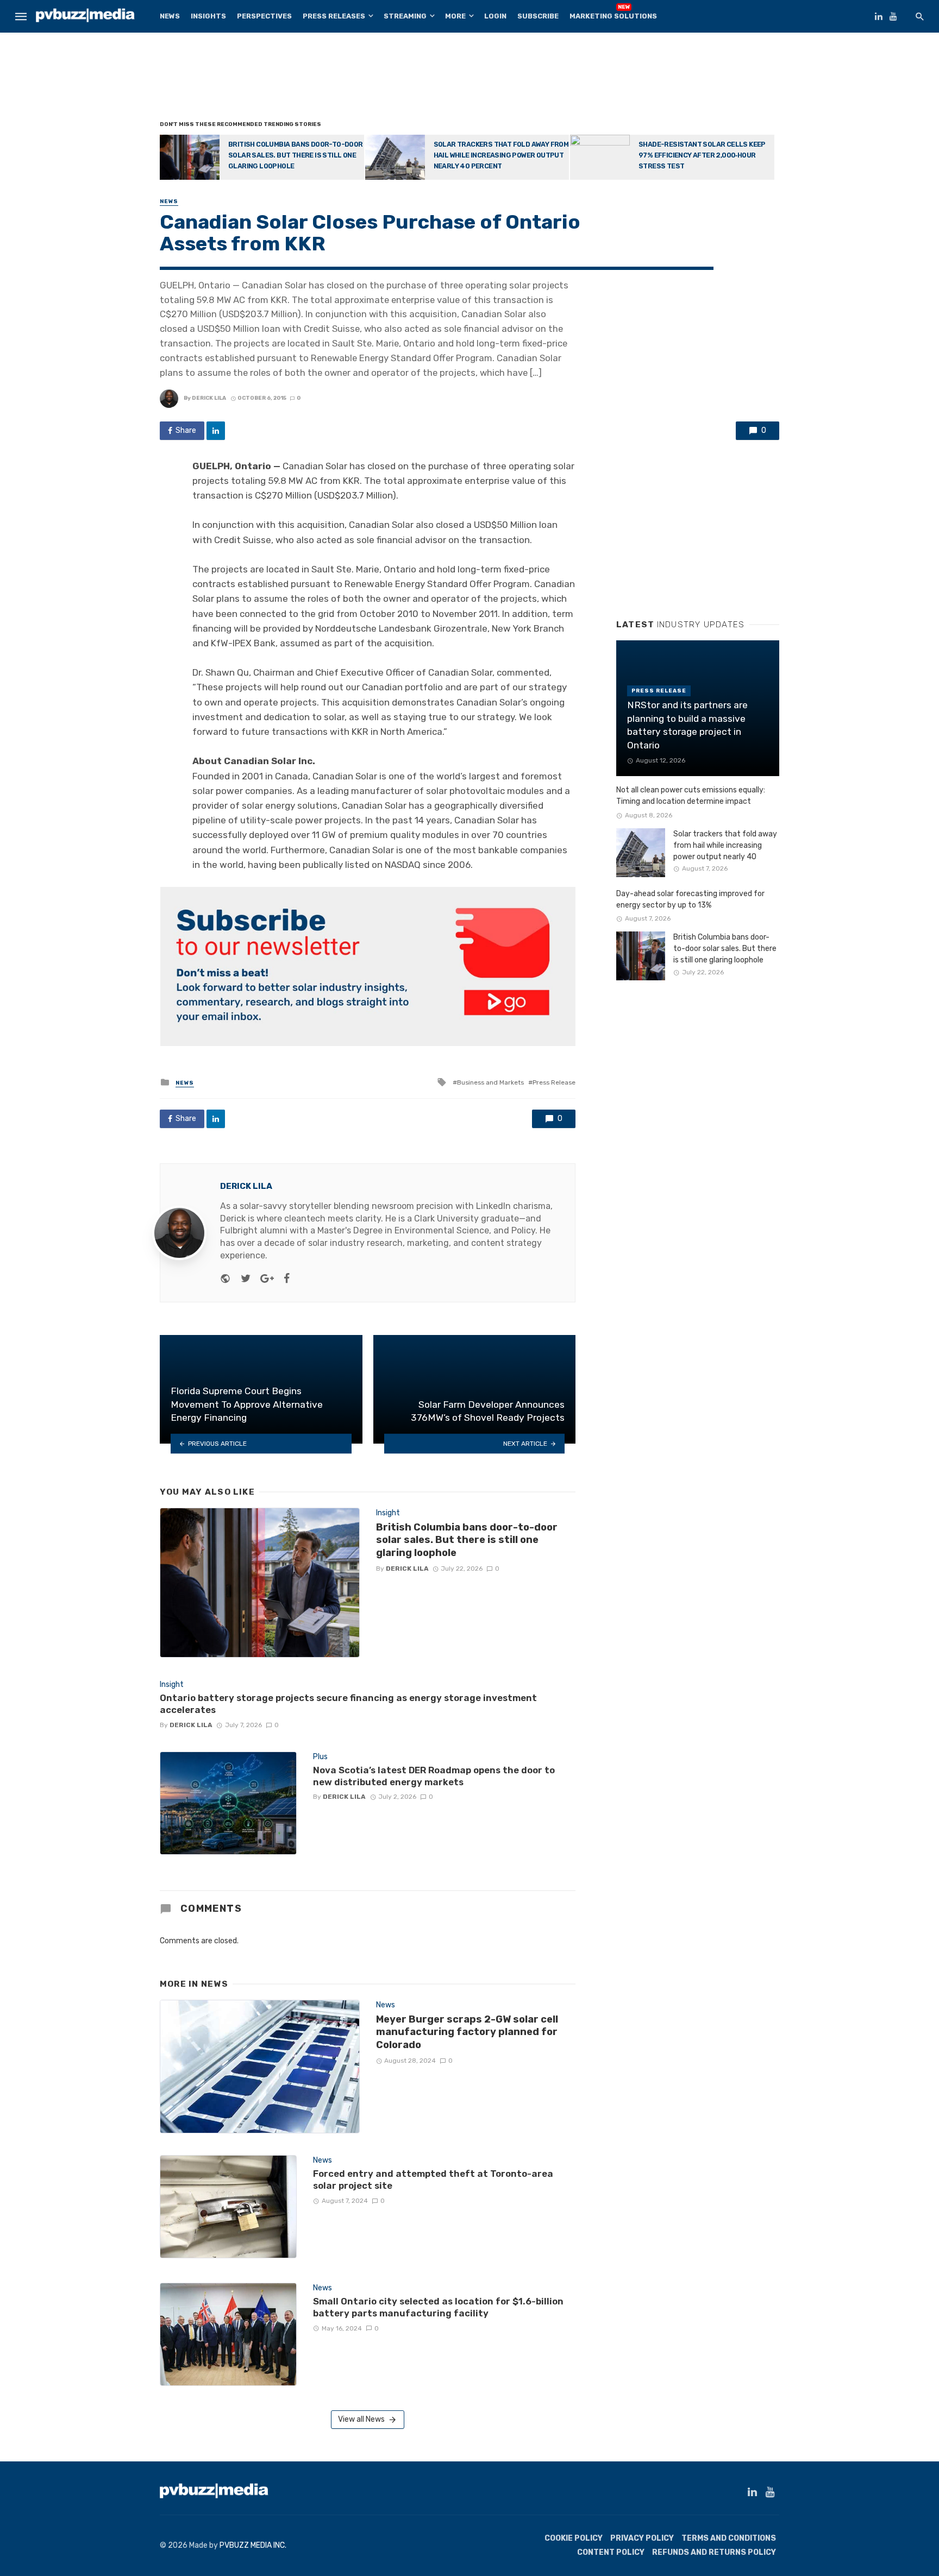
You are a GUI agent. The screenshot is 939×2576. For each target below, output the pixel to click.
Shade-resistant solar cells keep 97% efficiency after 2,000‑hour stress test (702, 155)
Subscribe (538, 16)
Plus (320, 1757)
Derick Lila (209, 398)
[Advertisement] (469, 79)
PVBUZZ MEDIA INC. (253, 2545)
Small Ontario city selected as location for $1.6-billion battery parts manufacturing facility (438, 2307)
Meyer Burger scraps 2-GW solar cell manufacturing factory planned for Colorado (467, 2032)
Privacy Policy (642, 2538)
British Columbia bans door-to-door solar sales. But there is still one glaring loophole (296, 155)
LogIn (495, 16)
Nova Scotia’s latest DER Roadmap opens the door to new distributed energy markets (434, 1776)
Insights (208, 16)
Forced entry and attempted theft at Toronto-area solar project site (433, 2180)
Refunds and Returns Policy (714, 2552)
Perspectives (264, 16)
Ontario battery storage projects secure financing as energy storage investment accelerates (348, 1704)
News (170, 16)
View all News (361, 2419)
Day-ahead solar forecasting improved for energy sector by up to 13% (690, 899)
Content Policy (611, 2552)
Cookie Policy (574, 2538)
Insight (388, 1513)
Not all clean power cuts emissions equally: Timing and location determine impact (691, 796)
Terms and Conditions (729, 2538)
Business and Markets (490, 1082)
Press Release (554, 1082)
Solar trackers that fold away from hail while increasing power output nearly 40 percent (501, 155)
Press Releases (334, 16)
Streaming (405, 16)
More (455, 16)
